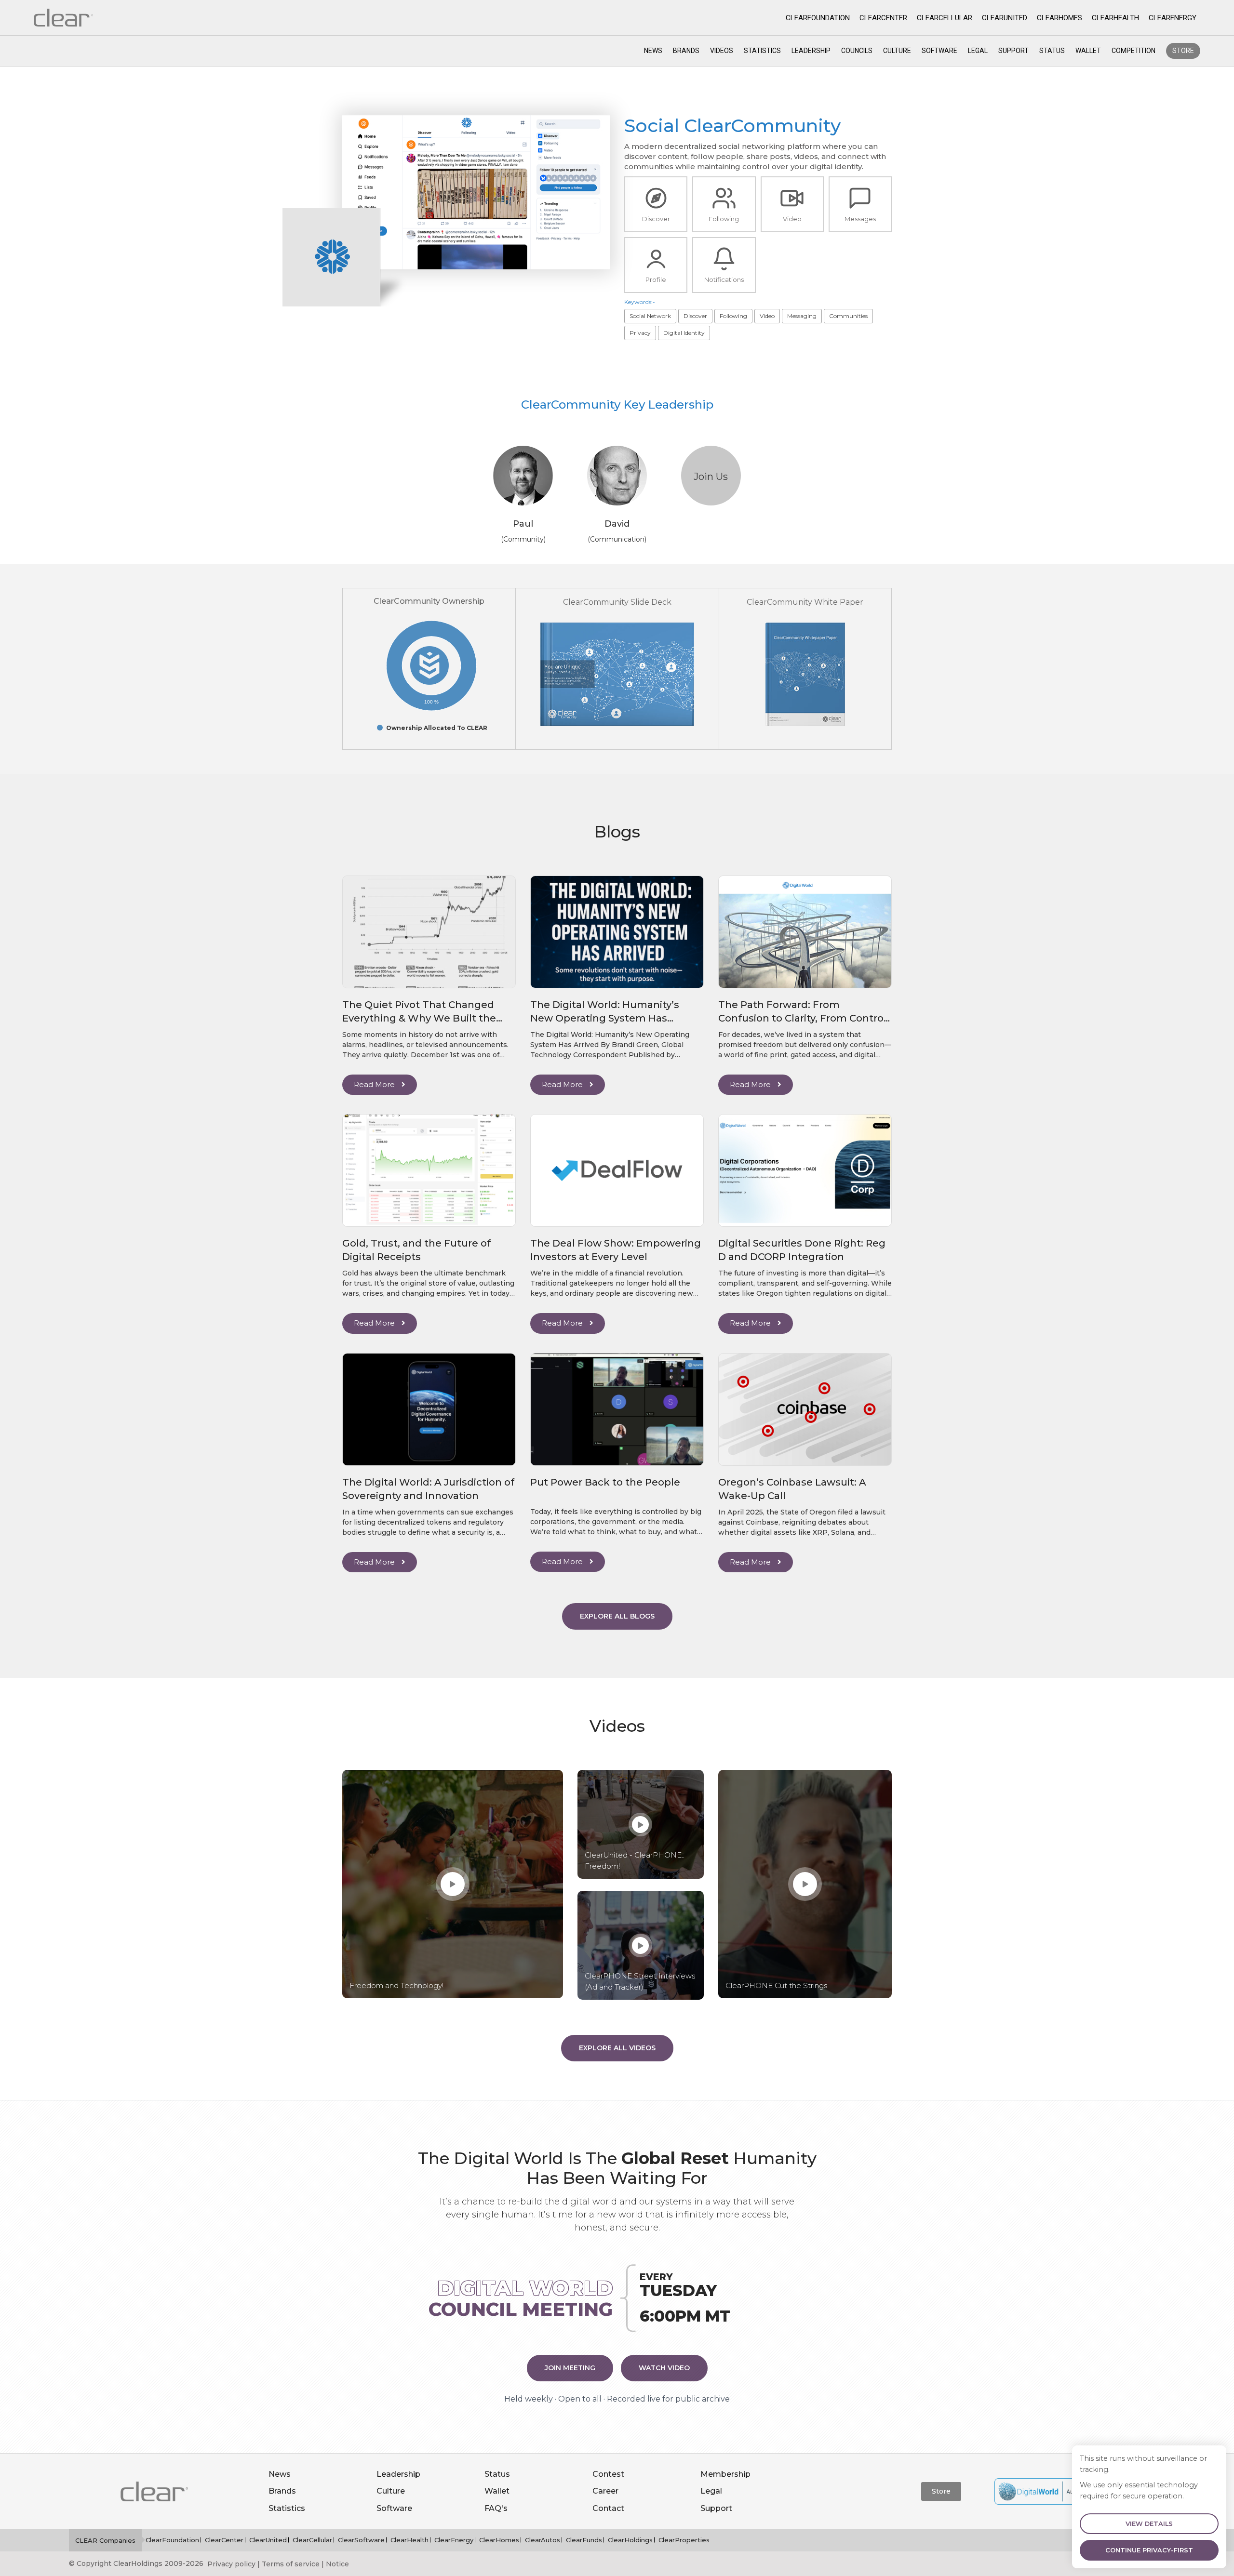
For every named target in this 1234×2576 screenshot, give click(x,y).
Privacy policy (231, 2564)
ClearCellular (312, 2540)
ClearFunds (584, 2540)
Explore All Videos (617, 2048)
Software (939, 51)
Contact (608, 2508)
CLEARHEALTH (1115, 18)
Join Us (711, 477)
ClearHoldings (630, 2540)
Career (605, 2491)
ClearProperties (684, 2540)
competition (1133, 51)
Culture (897, 51)
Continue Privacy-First (1149, 2550)
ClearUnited (268, 2540)
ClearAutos (543, 2540)
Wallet (1088, 51)
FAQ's (496, 2508)
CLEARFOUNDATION (818, 18)
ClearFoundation (172, 2540)
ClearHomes (499, 2540)
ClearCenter (224, 2540)
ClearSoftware (361, 2540)
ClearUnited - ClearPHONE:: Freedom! (635, 1860)
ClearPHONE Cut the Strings (776, 1985)
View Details (1149, 2524)
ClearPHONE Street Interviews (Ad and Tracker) (640, 1981)
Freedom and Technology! (396, 1985)
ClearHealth (409, 2540)
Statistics (762, 51)
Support (1013, 51)
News (653, 51)
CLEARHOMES (1060, 18)
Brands (686, 51)
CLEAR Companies (105, 2540)
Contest (608, 2474)
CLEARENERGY (1173, 18)
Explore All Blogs (617, 1616)
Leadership (811, 51)
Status (1052, 51)
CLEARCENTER (883, 18)
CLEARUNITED (1005, 18)
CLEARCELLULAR (945, 18)
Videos (722, 51)
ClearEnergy (454, 2540)
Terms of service (291, 2564)
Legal (978, 51)
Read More (375, 1084)
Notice (337, 2564)
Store (1183, 51)
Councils (857, 51)
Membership (725, 2474)
